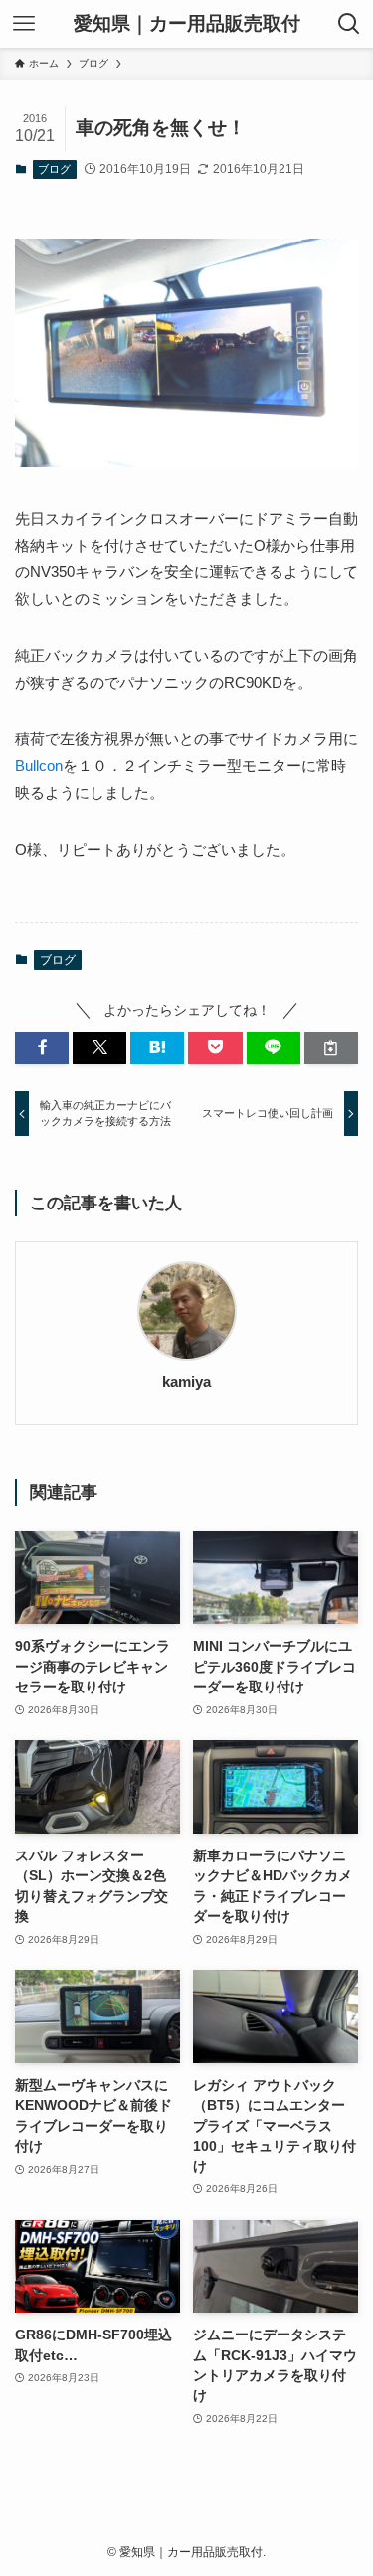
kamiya (186, 1382)
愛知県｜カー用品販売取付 (187, 24)
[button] (42, 1048)
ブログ (54, 169)
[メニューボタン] (24, 24)
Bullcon (39, 766)
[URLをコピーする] (331, 1048)
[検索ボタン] (349, 24)
